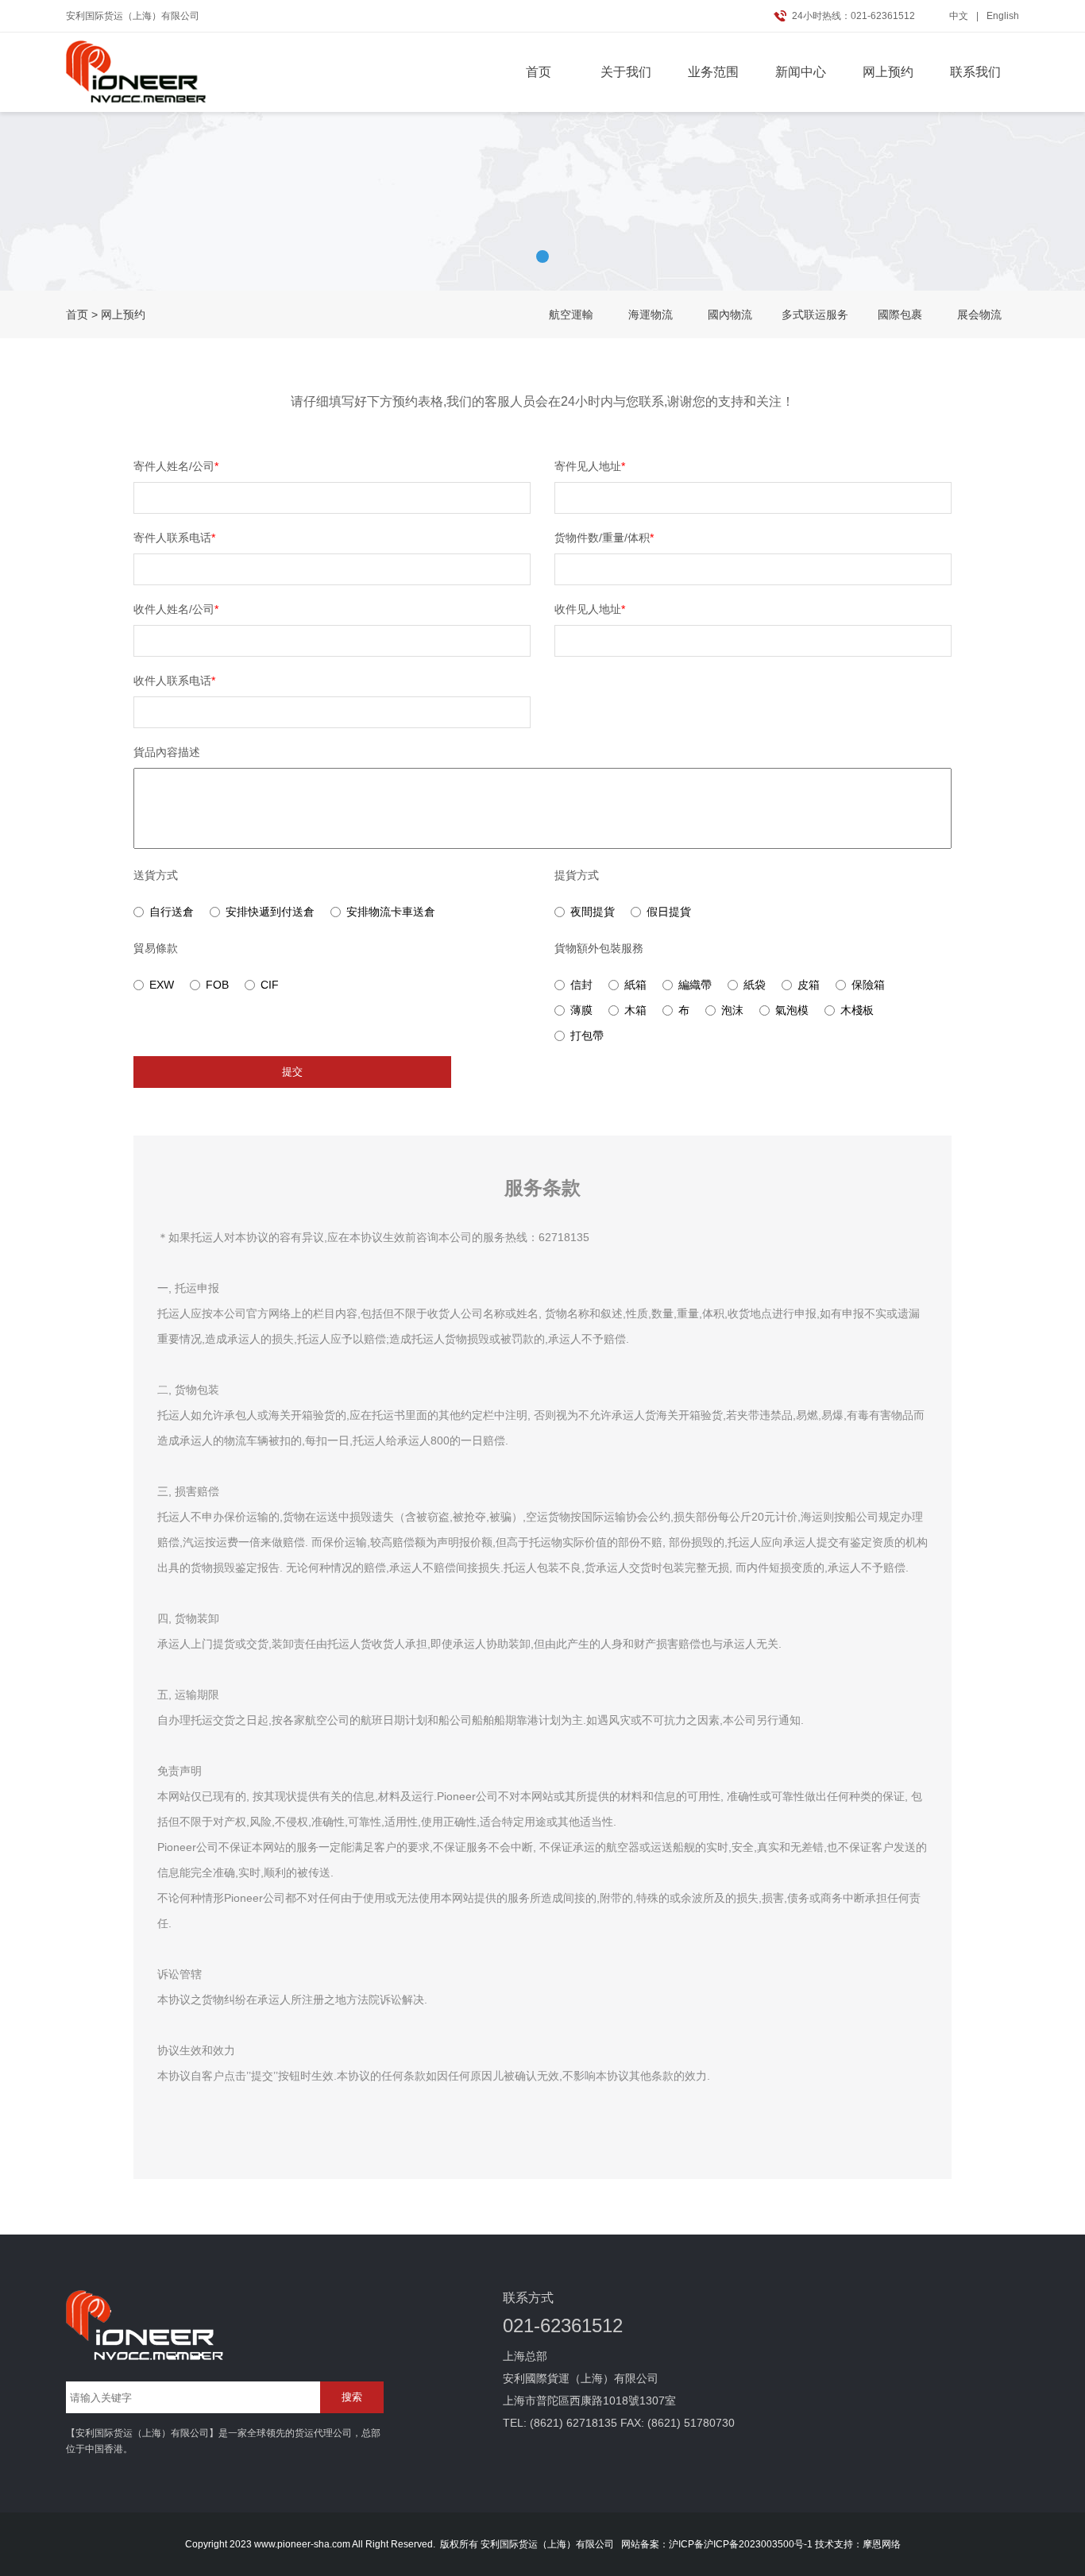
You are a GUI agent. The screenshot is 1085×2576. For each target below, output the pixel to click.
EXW (162, 985)
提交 (292, 1072)
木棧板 (857, 1010)
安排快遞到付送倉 (270, 912)
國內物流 (730, 314)
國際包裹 (900, 314)
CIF (270, 985)
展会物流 (979, 314)
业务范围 (713, 72)
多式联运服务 (815, 314)
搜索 (352, 2397)
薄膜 (581, 1010)
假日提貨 (669, 912)
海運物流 (651, 314)
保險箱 (868, 985)
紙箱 (635, 985)
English (1003, 16)
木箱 (635, 1010)
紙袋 (755, 985)
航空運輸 (571, 314)
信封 (581, 985)
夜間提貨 (593, 912)
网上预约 (888, 72)
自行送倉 (172, 912)
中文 (959, 16)
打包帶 (587, 1035)
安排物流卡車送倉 (391, 912)
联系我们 (975, 72)
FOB (217, 985)
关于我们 (626, 72)
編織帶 (695, 985)
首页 (539, 72)
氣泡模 (792, 1010)
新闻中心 (801, 72)
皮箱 (809, 985)
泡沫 (732, 1010)
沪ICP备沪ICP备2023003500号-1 (741, 2544)
